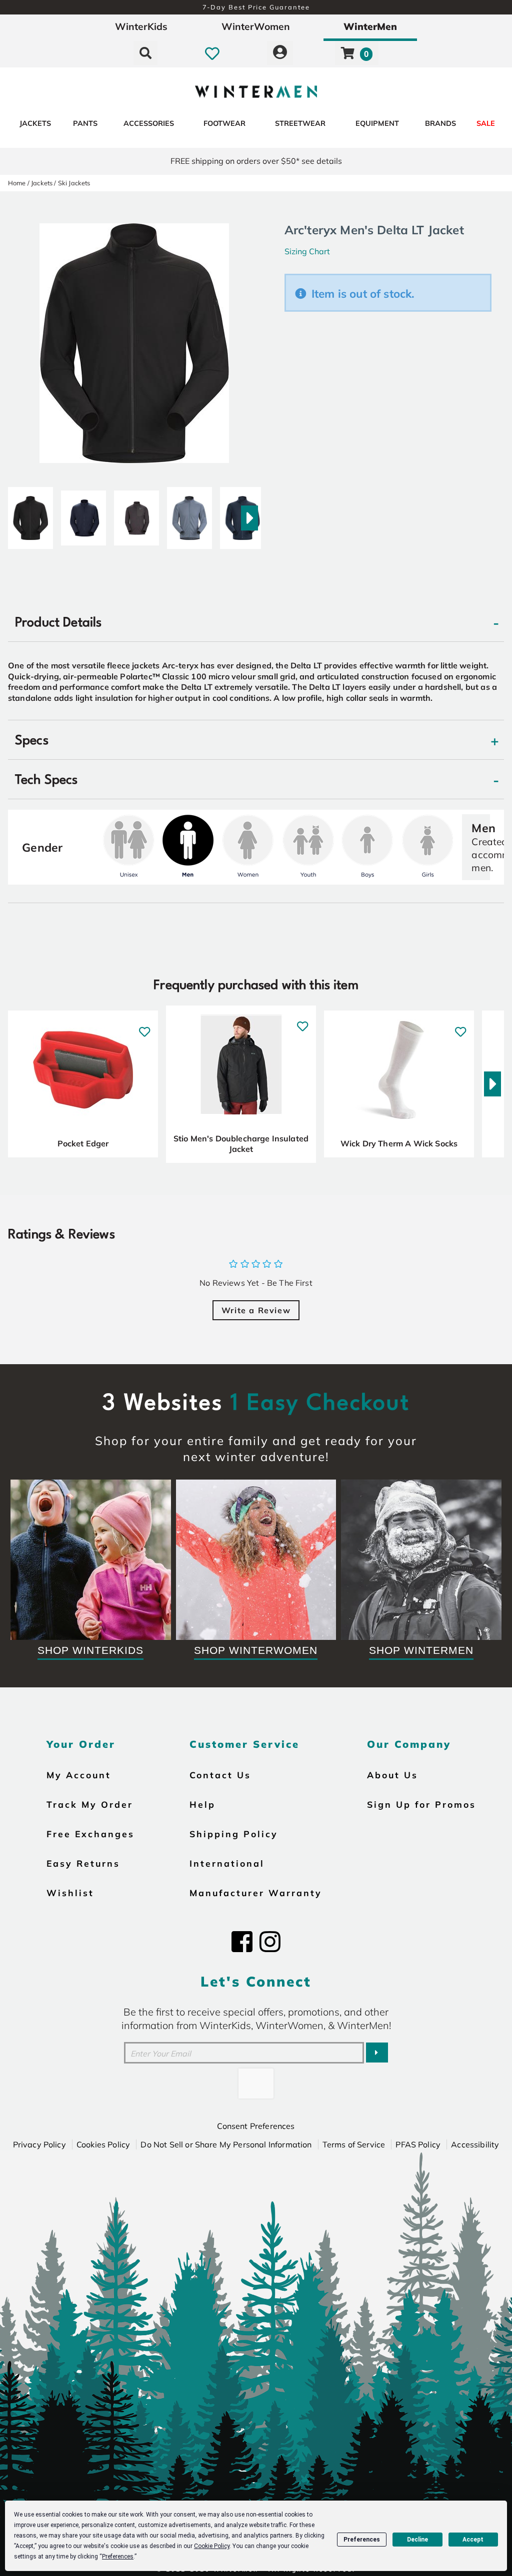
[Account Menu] (280, 53)
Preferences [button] (118, 2557)
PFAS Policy (418, 2144)
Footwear (224, 123)
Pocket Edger (83, 1143)
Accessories (149, 123)
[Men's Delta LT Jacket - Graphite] (136, 514)
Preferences (362, 2540)
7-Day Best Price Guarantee (256, 7)
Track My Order (90, 1804)
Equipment (377, 123)
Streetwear (300, 123)
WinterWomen (256, 26)
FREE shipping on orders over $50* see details (256, 161)
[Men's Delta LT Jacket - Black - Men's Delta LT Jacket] (30, 514)
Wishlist (70, 1893)
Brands (440, 123)
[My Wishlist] (212, 53)
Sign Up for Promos (421, 1804)
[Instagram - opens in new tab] (270, 1942)
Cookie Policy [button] (212, 2546)
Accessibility (475, 2144)
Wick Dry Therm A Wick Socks (399, 1143)
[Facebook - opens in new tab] (242, 1942)
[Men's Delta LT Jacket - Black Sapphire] (83, 514)
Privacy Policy (39, 2144)
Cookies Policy (103, 2144)
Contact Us (220, 1775)
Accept (473, 2540)
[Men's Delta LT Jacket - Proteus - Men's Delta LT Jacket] (189, 514)
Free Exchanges (90, 1834)
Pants (85, 123)
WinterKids (141, 26)
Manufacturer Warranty (256, 1893)
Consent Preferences (256, 2126)
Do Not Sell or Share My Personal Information (226, 2144)
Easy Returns (83, 1863)
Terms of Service (354, 2144)
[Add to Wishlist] (144, 1026)
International (227, 1863)
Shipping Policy (234, 1834)
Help (202, 1804)
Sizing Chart (307, 251)
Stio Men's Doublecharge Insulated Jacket (241, 1144)
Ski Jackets (74, 183)
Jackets (35, 123)
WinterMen (370, 26)
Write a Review (256, 1310)
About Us (392, 1775)
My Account (79, 1775)
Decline (417, 2540)
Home (17, 183)
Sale (486, 123)
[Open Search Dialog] (145, 53)
